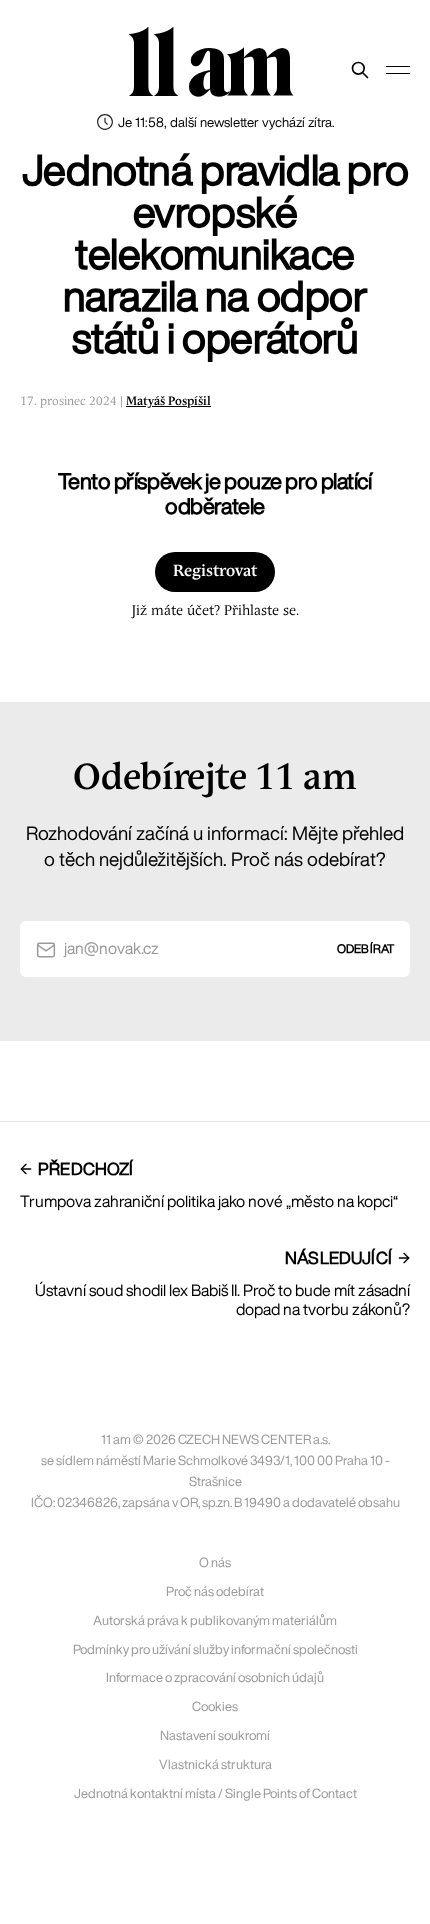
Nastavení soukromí (215, 1735)
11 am (210, 65)
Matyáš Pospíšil (168, 401)
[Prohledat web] (360, 70)
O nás (215, 1562)
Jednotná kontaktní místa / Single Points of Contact (215, 1793)
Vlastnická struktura (215, 1764)
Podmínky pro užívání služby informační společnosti (215, 1649)
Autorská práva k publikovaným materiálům (215, 1620)
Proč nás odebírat (215, 1591)
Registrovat (215, 571)
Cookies (215, 1706)
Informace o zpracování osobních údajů (215, 1677)
